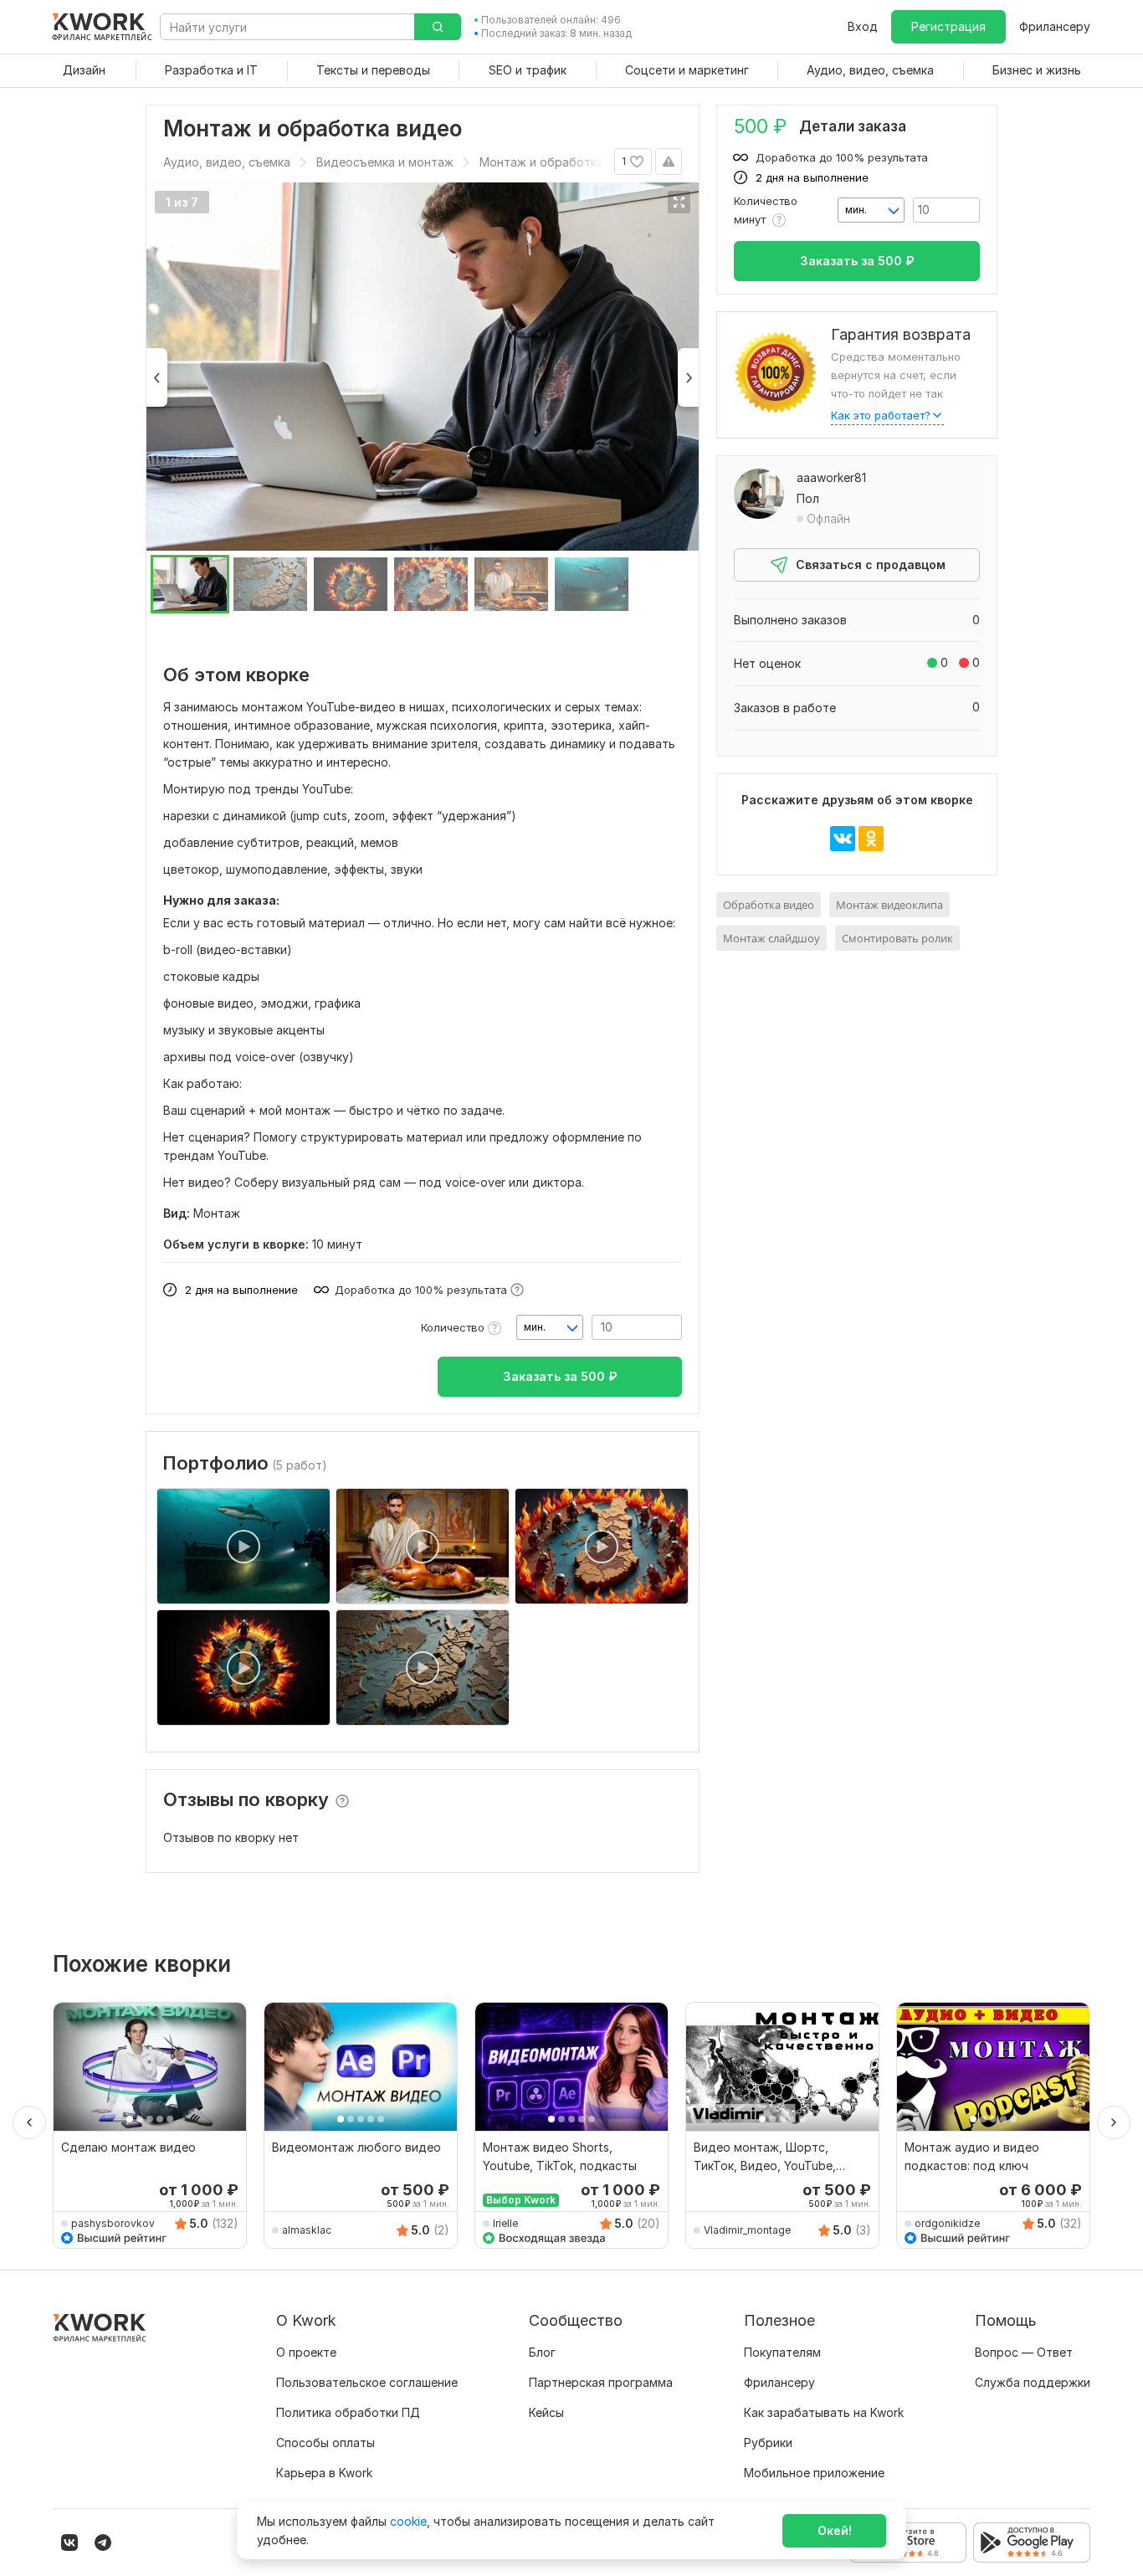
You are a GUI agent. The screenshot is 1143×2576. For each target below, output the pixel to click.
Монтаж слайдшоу (771, 938)
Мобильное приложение (814, 2473)
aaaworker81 (831, 477)
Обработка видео (769, 905)
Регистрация (948, 26)
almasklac (307, 2230)
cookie (408, 2521)
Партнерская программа (601, 2382)
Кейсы (546, 2412)
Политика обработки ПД (348, 2412)
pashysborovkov (113, 2223)
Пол (808, 498)
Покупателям (782, 2352)
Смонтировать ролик (897, 938)
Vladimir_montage (747, 2230)
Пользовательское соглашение (367, 2382)
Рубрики (768, 2443)
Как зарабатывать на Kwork (824, 2412)
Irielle (505, 2223)
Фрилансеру (1055, 26)
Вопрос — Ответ (1024, 2352)
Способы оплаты (325, 2443)
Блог (542, 2352)
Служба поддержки (1033, 2382)
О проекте (306, 2352)
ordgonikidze (947, 2223)
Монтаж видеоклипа (889, 905)
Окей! (835, 2530)
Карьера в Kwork (324, 2473)
